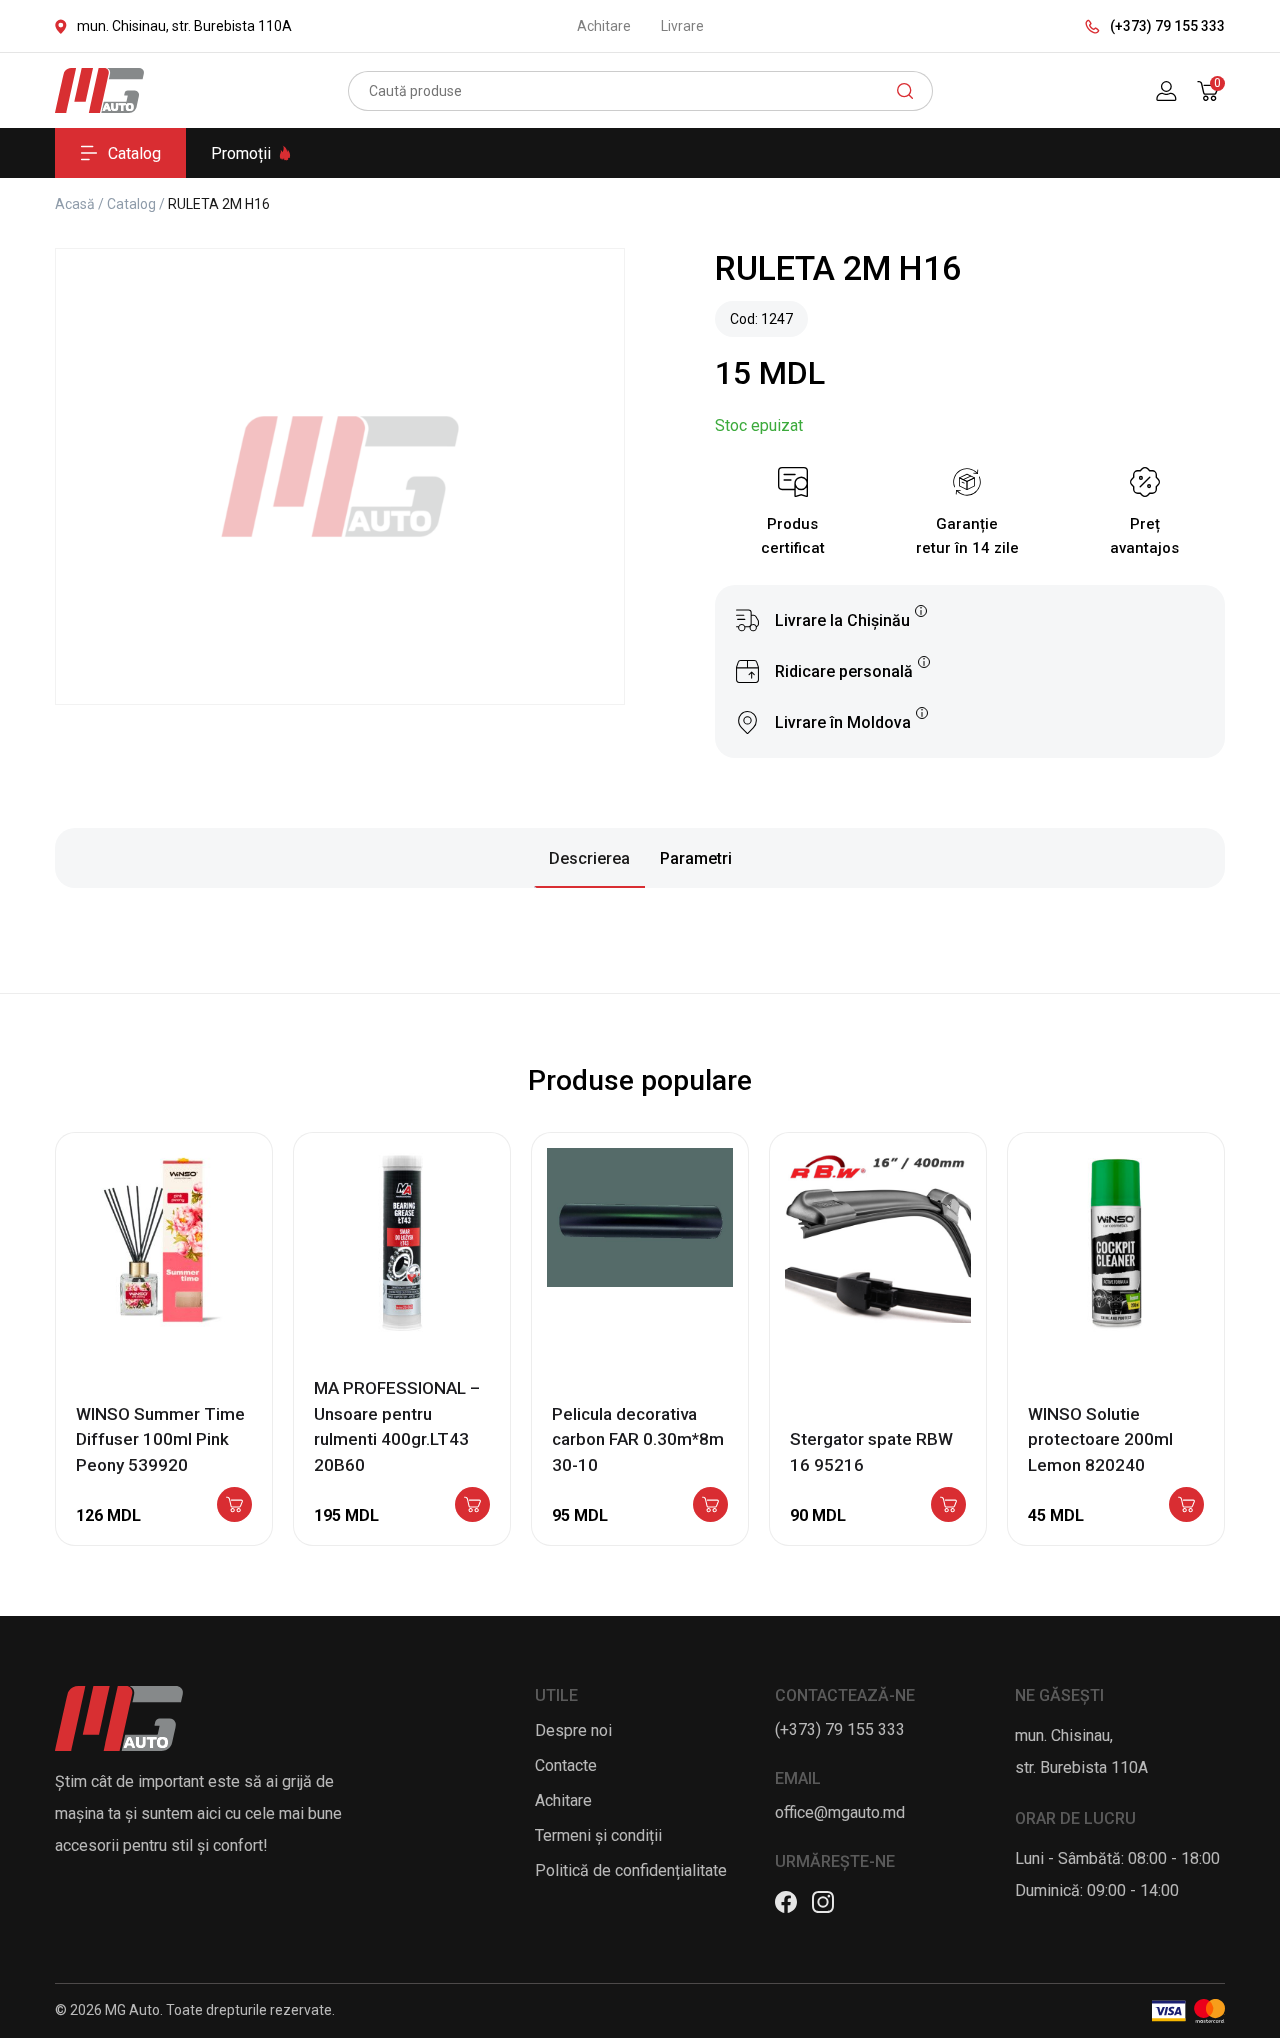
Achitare (604, 26)
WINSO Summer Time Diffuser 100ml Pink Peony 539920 (160, 1439)
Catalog (134, 153)
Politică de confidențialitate (631, 1870)
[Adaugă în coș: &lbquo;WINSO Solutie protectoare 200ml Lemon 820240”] (1186, 1506)
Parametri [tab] (696, 858)
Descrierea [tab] (589, 858)
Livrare (682, 26)
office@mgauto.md (840, 1812)
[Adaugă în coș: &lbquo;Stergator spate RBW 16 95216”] (948, 1506)
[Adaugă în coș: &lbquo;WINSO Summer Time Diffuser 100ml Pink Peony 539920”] (234, 1506)
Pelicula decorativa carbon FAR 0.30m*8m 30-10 (638, 1439)
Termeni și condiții (598, 1835)
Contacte (566, 1765)
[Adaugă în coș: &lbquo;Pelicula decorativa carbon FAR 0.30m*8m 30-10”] (710, 1506)
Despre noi (573, 1730)
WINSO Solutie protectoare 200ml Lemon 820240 (1100, 1439)
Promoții (241, 153)
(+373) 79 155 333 (1167, 26)
